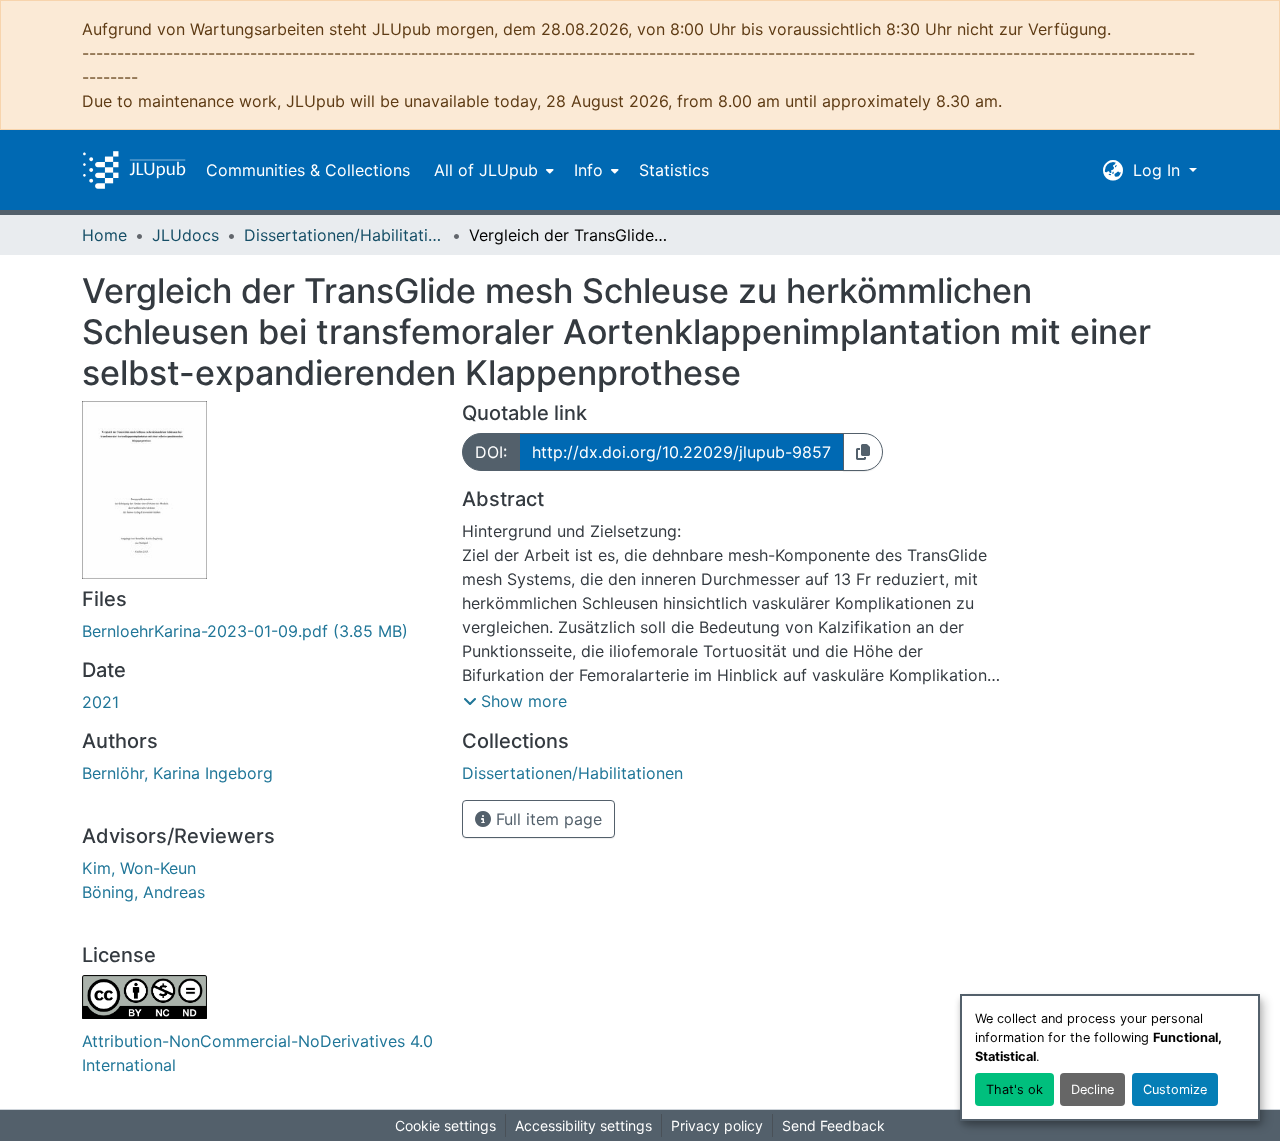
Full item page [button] (546, 819)
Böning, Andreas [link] (143, 892)
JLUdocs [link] (185, 235)
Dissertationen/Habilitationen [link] (344, 235)
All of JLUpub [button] (486, 170)
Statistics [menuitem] (674, 170)
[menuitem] (492, 170)
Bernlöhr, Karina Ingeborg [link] (177, 773)
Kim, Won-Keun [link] (139, 868)
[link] (260, 631)
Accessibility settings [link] (583, 1125)
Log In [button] (1159, 170)
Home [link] (104, 235)
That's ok (1014, 1089)
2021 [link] (100, 702)
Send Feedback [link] (833, 1125)
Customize (1175, 1089)
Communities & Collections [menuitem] (308, 170)
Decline (1092, 1089)
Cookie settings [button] (445, 1125)
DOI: (491, 452)
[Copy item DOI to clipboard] (863, 452)
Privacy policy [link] (717, 1125)
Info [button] (588, 170)
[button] (134, 170)
